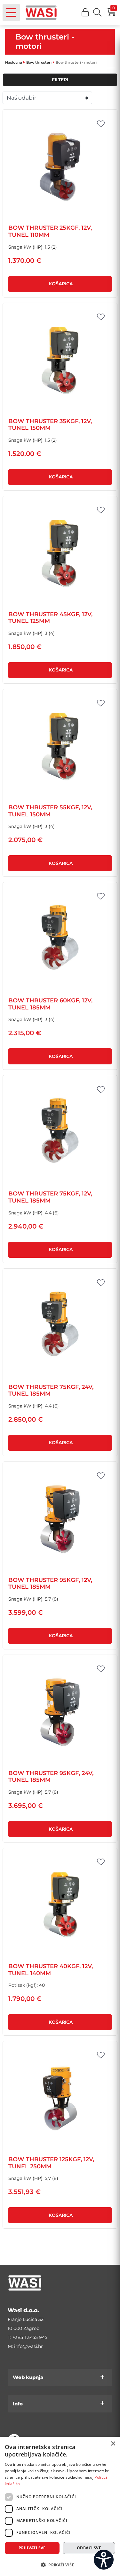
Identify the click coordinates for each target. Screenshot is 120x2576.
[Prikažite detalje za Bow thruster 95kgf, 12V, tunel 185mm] (60, 1519)
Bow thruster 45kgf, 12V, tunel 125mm (50, 618)
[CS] (104, 2560)
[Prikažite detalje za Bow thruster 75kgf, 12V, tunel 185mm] (60, 1133)
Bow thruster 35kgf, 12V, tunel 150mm (50, 425)
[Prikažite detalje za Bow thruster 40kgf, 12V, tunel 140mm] (60, 1905)
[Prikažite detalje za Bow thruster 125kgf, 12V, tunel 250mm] (60, 2098)
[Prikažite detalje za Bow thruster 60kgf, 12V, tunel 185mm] (60, 940)
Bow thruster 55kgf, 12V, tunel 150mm (50, 811)
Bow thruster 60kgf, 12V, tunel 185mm (50, 1004)
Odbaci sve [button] (89, 2548)
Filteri (60, 80)
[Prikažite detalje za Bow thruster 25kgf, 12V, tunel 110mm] (60, 167)
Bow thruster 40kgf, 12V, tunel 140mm (51, 1970)
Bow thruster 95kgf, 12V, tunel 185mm (50, 1584)
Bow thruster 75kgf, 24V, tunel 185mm (51, 1390)
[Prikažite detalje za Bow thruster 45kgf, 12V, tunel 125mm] (60, 553)
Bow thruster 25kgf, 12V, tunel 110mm (50, 231)
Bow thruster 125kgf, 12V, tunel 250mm (51, 2163)
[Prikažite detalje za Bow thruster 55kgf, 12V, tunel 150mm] (60, 746)
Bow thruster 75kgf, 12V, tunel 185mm (50, 1197)
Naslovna (14, 62)
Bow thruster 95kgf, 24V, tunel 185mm (51, 1777)
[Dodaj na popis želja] (101, 124)
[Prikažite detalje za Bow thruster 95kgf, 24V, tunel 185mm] (60, 1712)
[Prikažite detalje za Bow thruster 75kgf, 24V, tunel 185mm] (60, 1326)
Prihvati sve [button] (32, 2548)
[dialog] (60, 2506)
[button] (85, 13)
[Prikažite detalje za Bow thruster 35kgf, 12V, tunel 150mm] (60, 360)
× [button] (113, 2444)
